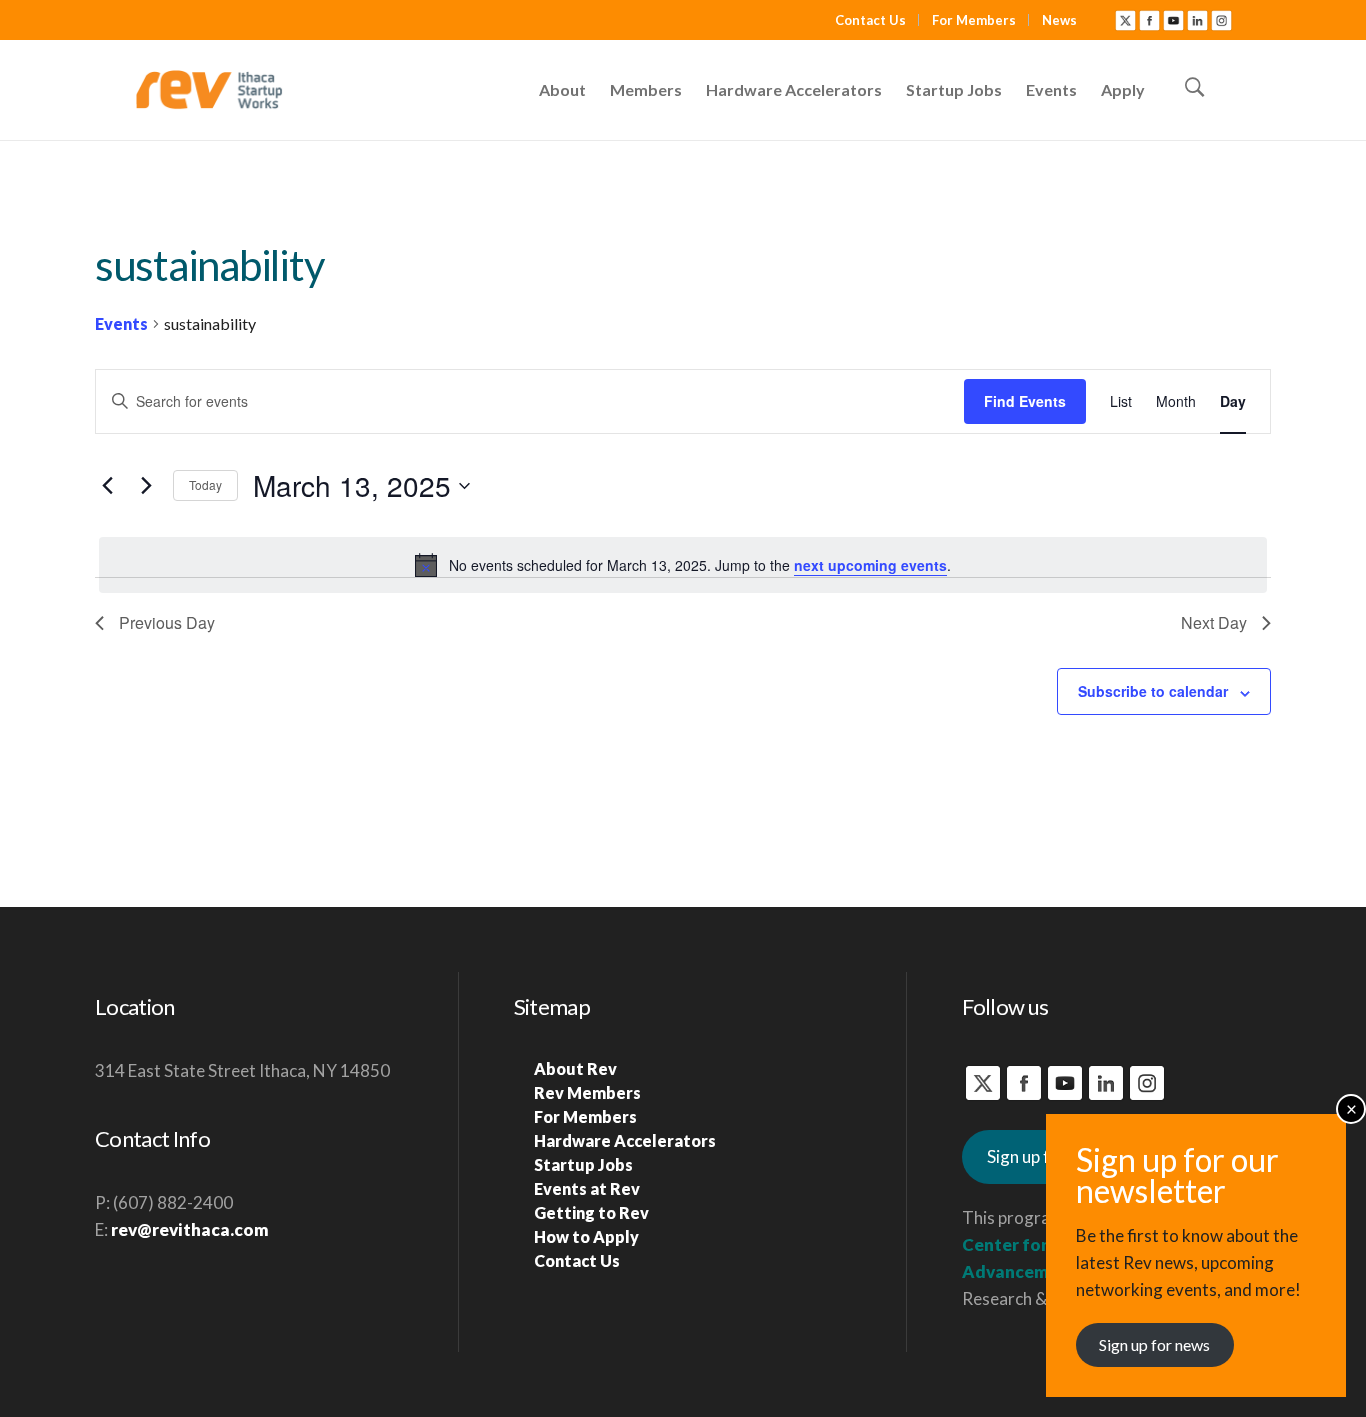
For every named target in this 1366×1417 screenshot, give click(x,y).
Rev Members (587, 1092)
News (1059, 20)
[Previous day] (107, 486)
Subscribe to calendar (1153, 691)
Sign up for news (1154, 1344)
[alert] (683, 565)
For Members (974, 20)
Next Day (1214, 622)
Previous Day (167, 622)
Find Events (1025, 401)
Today (205, 484)
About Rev (575, 1068)
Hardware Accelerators (625, 1140)
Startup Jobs (583, 1164)
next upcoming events (870, 565)
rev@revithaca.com (190, 1229)
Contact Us (870, 20)
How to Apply (586, 1236)
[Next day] (146, 486)
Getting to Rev (591, 1212)
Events (121, 323)
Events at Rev (587, 1188)
